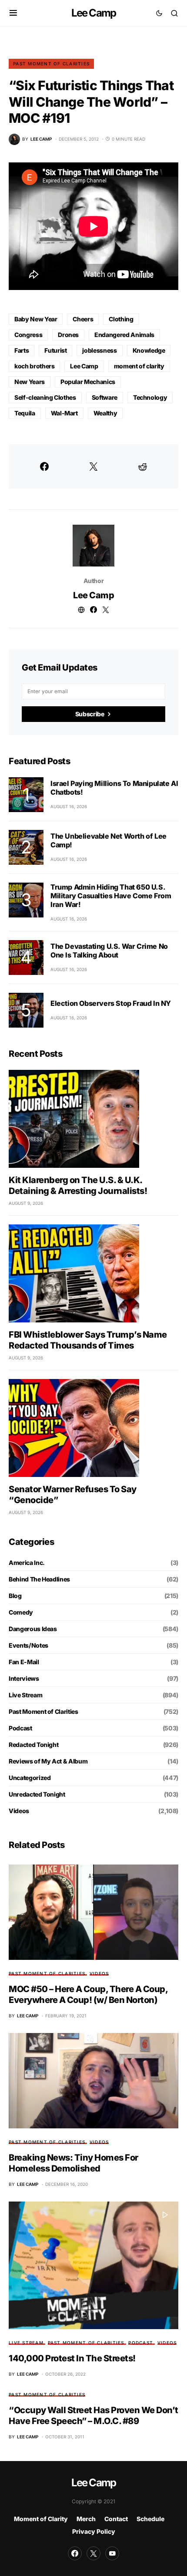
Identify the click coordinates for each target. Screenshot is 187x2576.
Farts (22, 350)
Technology (150, 397)
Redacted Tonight (33, 1745)
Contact (116, 2519)
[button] (13, 13)
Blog (15, 1596)
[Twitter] (93, 2553)
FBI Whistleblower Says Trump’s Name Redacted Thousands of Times (88, 1340)
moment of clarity (139, 366)
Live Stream (25, 1695)
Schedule (150, 2519)
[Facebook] (75, 2553)
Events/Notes (28, 1645)
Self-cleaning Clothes (45, 397)
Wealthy (105, 413)
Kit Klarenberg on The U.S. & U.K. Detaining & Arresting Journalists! (78, 1185)
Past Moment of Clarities (51, 64)
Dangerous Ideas (33, 1629)
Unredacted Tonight (37, 1794)
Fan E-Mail (24, 1662)
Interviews (24, 1678)
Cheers (83, 319)
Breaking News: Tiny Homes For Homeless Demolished (73, 2163)
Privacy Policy (94, 2531)
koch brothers (34, 366)
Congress (28, 335)
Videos (19, 1811)
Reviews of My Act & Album (48, 1761)
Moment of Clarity (41, 2519)
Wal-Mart (64, 413)
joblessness (99, 350)
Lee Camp (94, 13)
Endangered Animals (124, 335)
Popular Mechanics (88, 382)
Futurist (55, 350)
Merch (86, 2519)
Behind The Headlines (39, 1579)
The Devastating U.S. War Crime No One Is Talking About (109, 951)
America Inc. (27, 1563)
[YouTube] (112, 2553)
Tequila (25, 413)
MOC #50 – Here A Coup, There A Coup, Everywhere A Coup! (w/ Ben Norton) (88, 1994)
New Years (30, 382)
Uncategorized (30, 1778)
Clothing (121, 319)
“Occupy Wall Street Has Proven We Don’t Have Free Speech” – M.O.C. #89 (93, 2416)
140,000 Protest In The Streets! (72, 2358)
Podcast (20, 1728)
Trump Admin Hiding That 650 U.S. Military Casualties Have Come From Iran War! (111, 896)
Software (105, 397)
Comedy (21, 1612)
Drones (68, 335)
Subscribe (90, 714)
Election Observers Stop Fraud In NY (111, 1003)
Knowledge (149, 350)
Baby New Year (36, 319)
